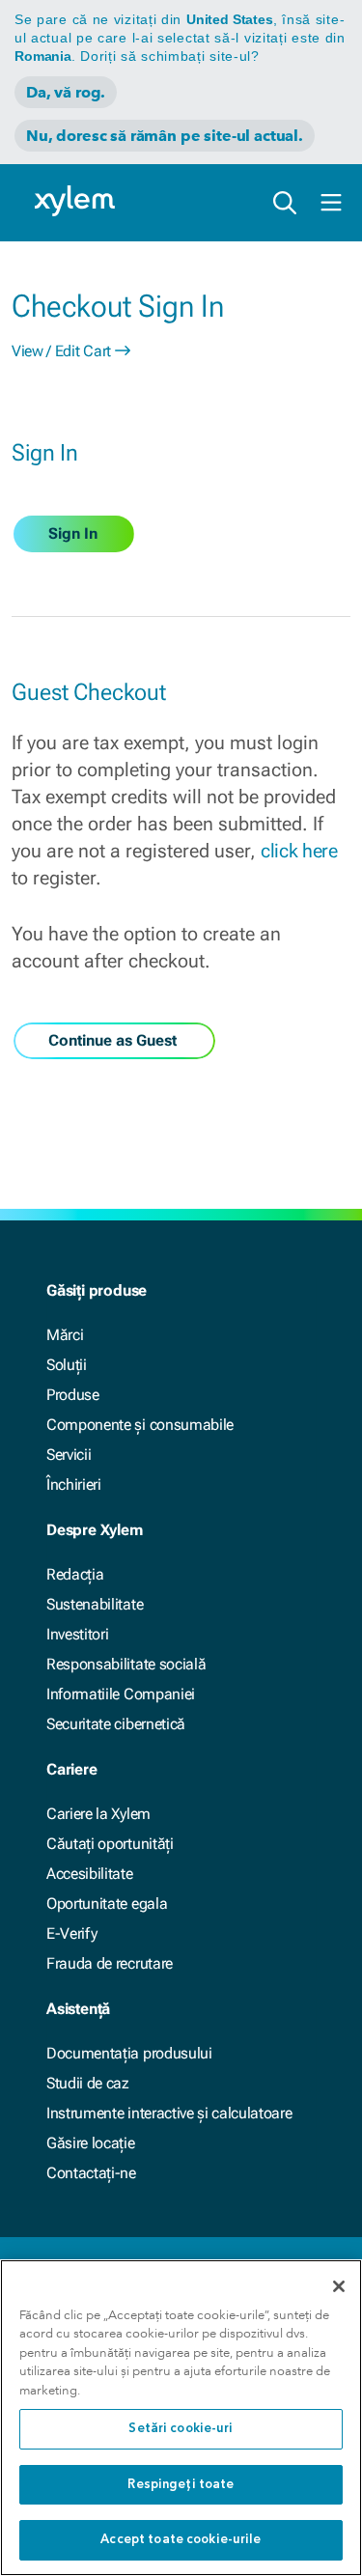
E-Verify (71, 1933)
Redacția (75, 1574)
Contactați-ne (91, 2173)
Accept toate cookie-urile (181, 2540)
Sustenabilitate (95, 1604)
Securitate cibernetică (116, 1724)
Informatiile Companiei (121, 1694)
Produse (73, 1395)
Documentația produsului (129, 2053)
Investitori (77, 1634)
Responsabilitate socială (126, 1664)
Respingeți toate (181, 2485)
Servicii (69, 1455)
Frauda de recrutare (110, 1963)
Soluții (67, 1365)
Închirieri (74, 1484)
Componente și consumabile (140, 1425)
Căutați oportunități (110, 1844)
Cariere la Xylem (98, 1814)
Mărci (65, 1335)
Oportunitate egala (107, 1904)
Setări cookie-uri (181, 2429)
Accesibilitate (90, 1874)
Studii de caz (88, 2083)
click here (299, 851)
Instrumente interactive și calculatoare (169, 2113)
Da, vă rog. (66, 92)
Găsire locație (91, 2143)
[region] (181, 2418)
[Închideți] (339, 2286)
